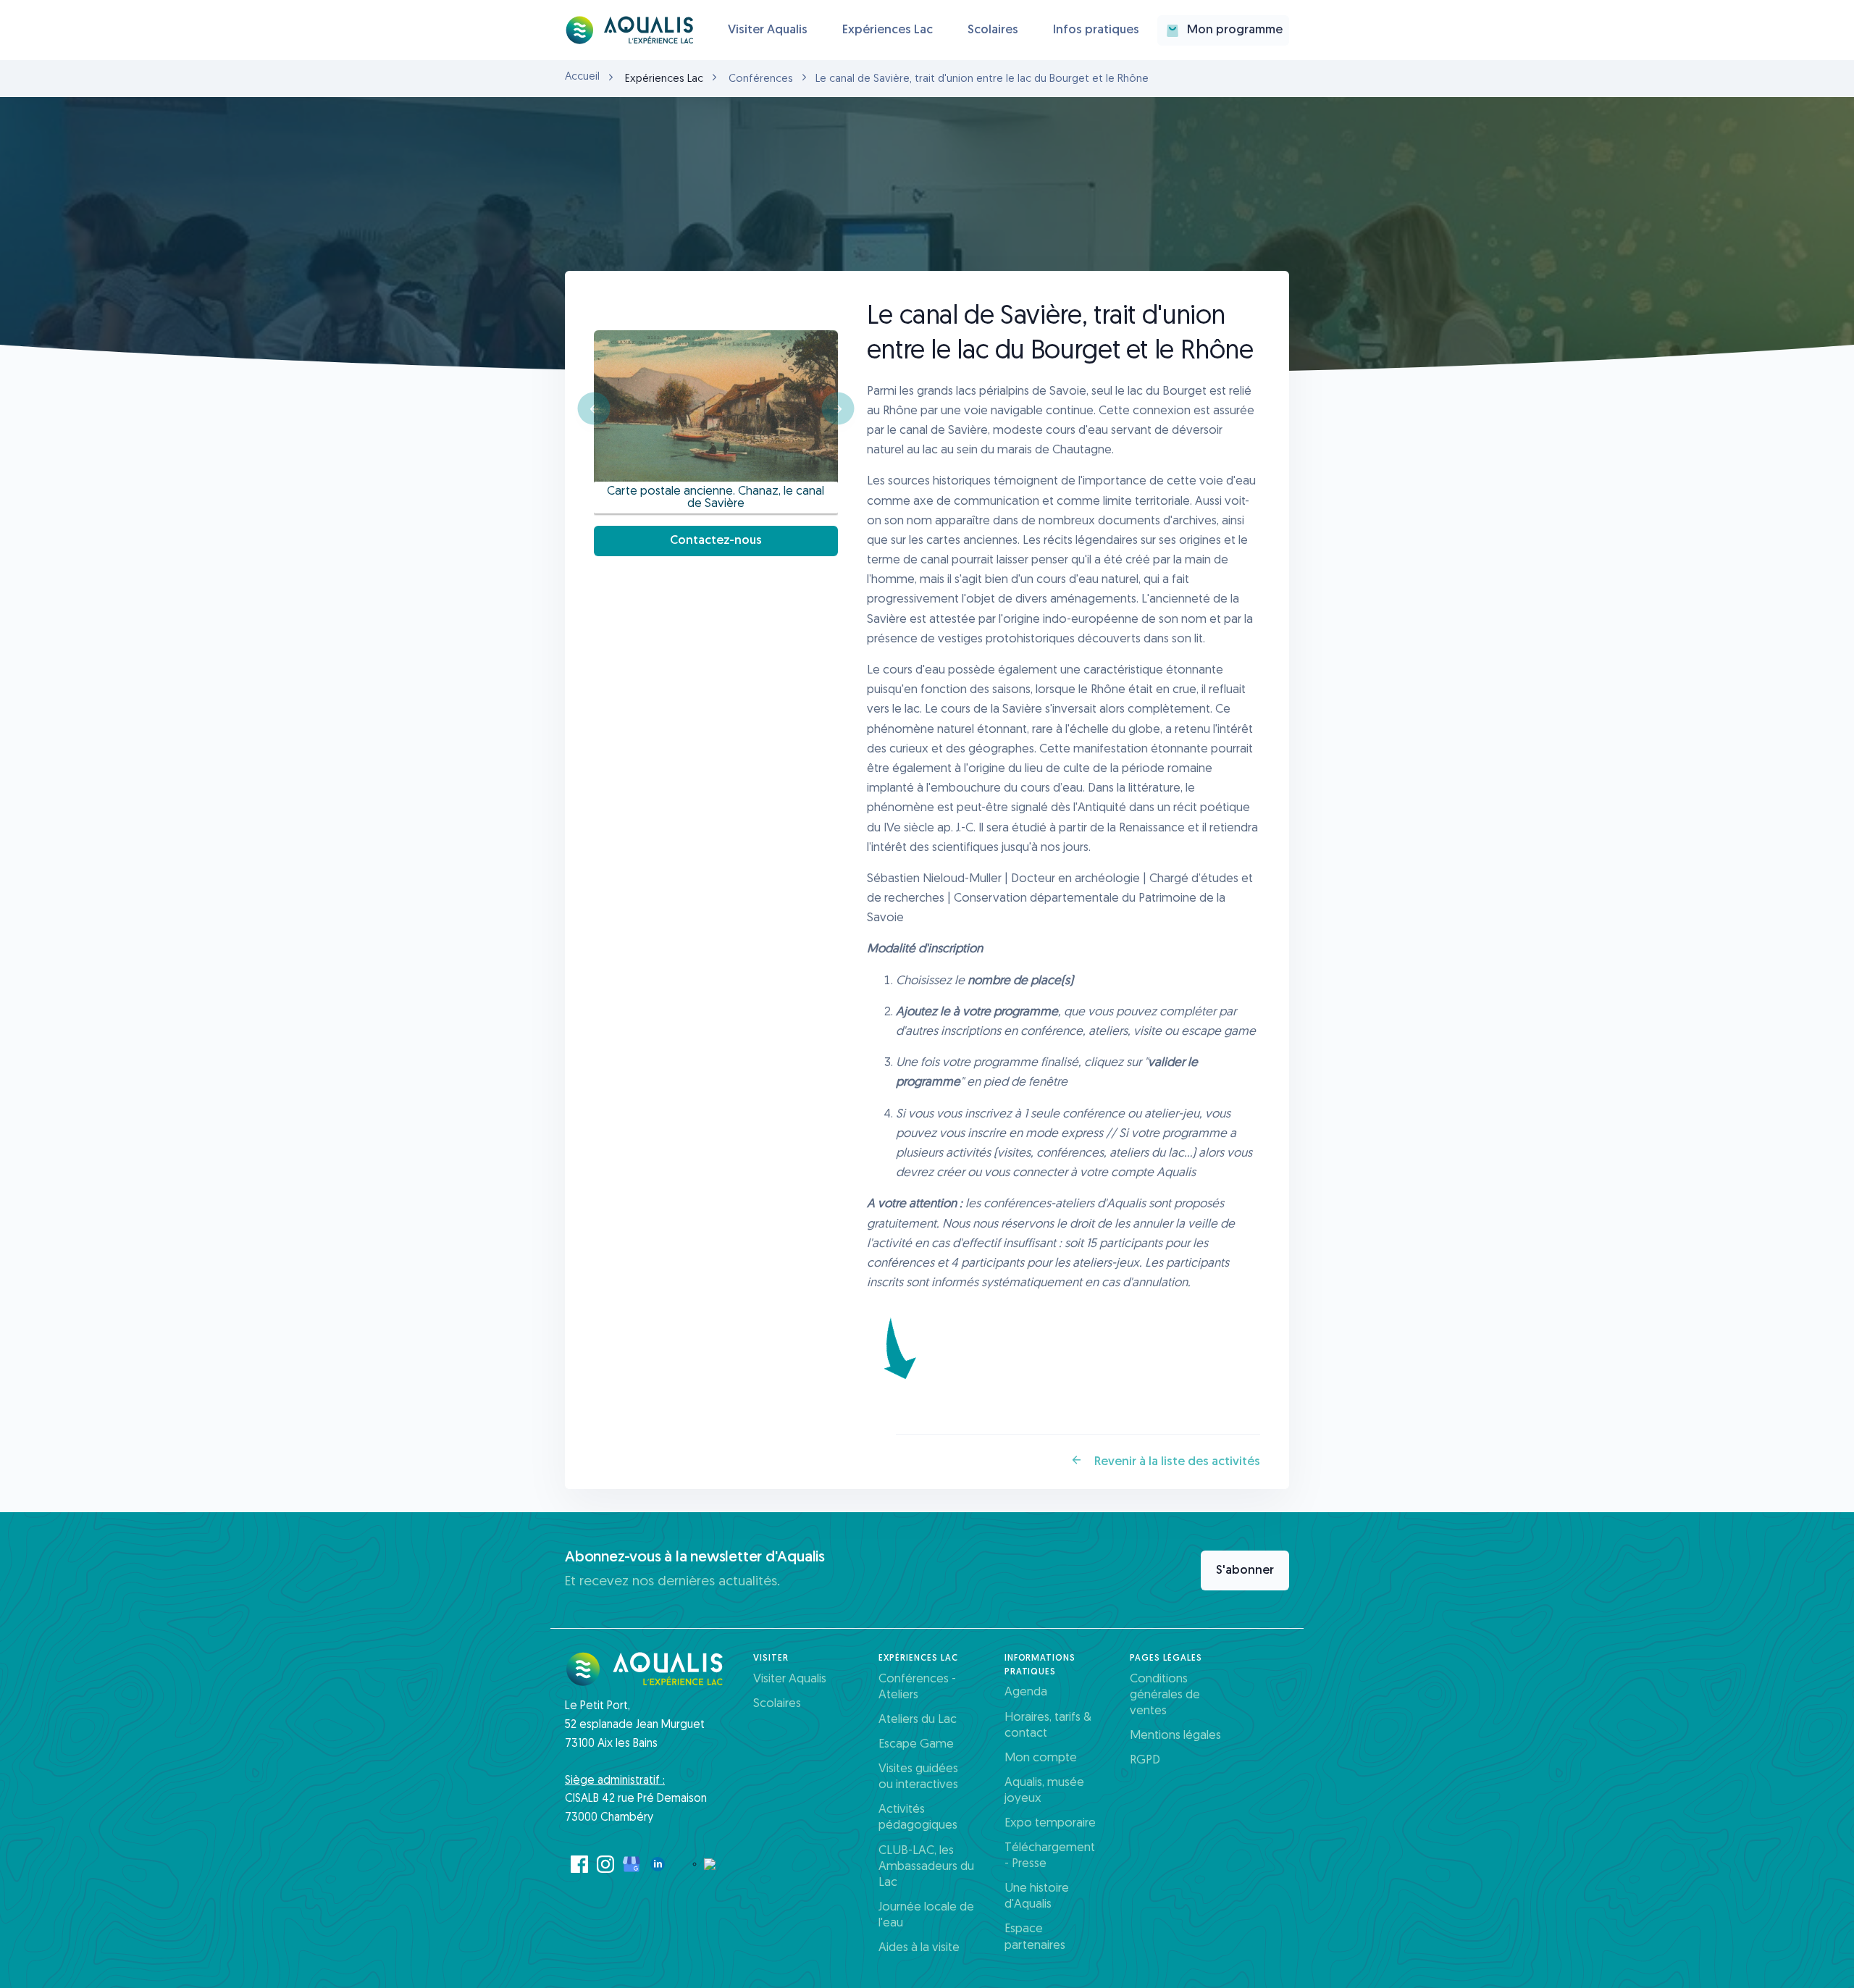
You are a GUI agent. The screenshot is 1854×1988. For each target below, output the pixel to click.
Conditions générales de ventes (1165, 1695)
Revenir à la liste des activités (1176, 1462)
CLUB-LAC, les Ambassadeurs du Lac (926, 1867)
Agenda (1026, 1692)
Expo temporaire (1050, 1823)
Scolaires (993, 30)
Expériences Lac (888, 30)
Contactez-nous (716, 541)
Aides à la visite (919, 1948)
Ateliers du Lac (918, 1720)
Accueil (582, 77)
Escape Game (916, 1744)
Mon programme (1235, 30)
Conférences (761, 79)
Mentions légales (1175, 1736)
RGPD (1145, 1760)
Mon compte (1041, 1758)
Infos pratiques (1096, 30)
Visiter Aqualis (768, 30)
